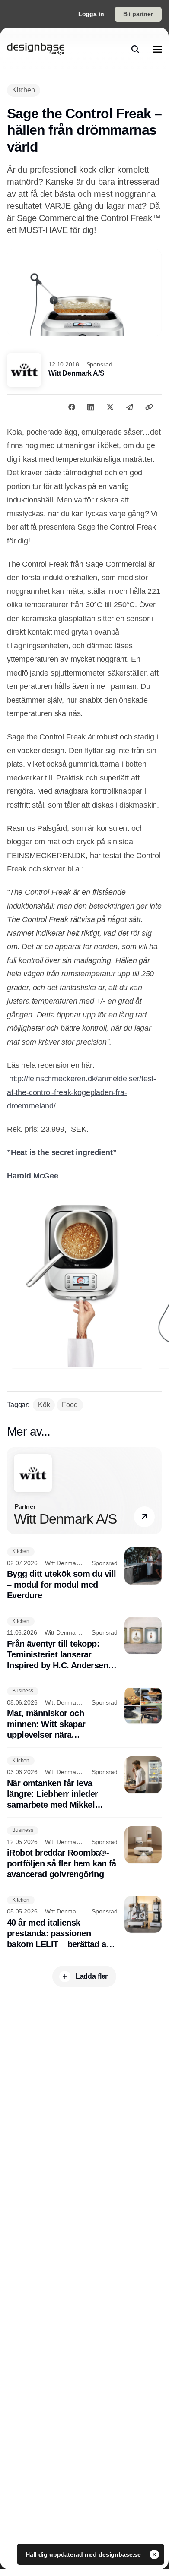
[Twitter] (110, 407)
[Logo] (35, 49)
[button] (144, 1517)
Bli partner (138, 14)
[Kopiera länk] (149, 407)
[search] (135, 49)
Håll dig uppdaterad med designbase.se (84, 2554)
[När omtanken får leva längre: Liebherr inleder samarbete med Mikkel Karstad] (84, 1783)
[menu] (157, 49)
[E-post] (130, 407)
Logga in (91, 14)
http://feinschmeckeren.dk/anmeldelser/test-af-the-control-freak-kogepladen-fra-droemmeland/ (81, 1092)
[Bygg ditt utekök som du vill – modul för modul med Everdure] (84, 1574)
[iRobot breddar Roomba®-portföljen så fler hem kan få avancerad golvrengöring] (84, 1853)
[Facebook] (72, 407)
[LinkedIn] (91, 407)
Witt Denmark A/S (76, 373)
